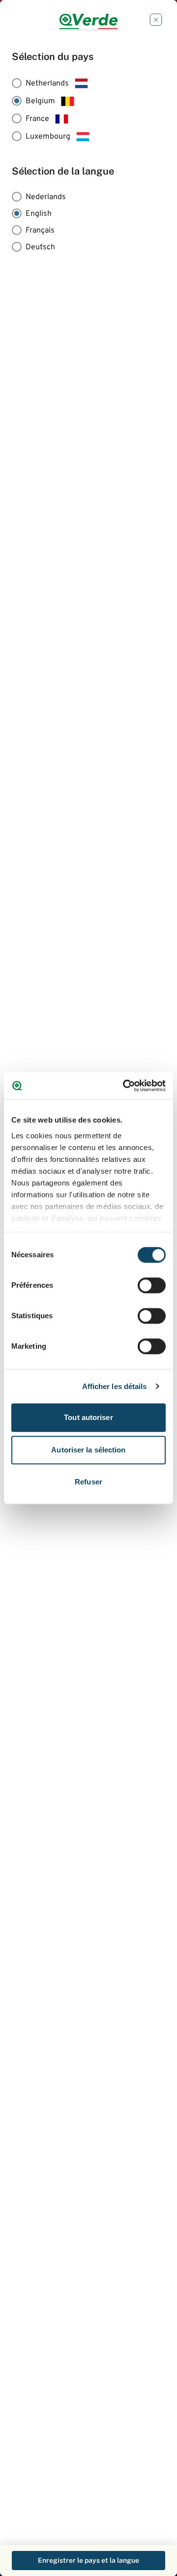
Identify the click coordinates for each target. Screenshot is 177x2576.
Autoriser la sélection (88, 1450)
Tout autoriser (88, 1417)
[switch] (152, 1285)
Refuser (88, 1482)
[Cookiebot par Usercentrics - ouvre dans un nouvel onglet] (125, 1086)
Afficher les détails (115, 1386)
